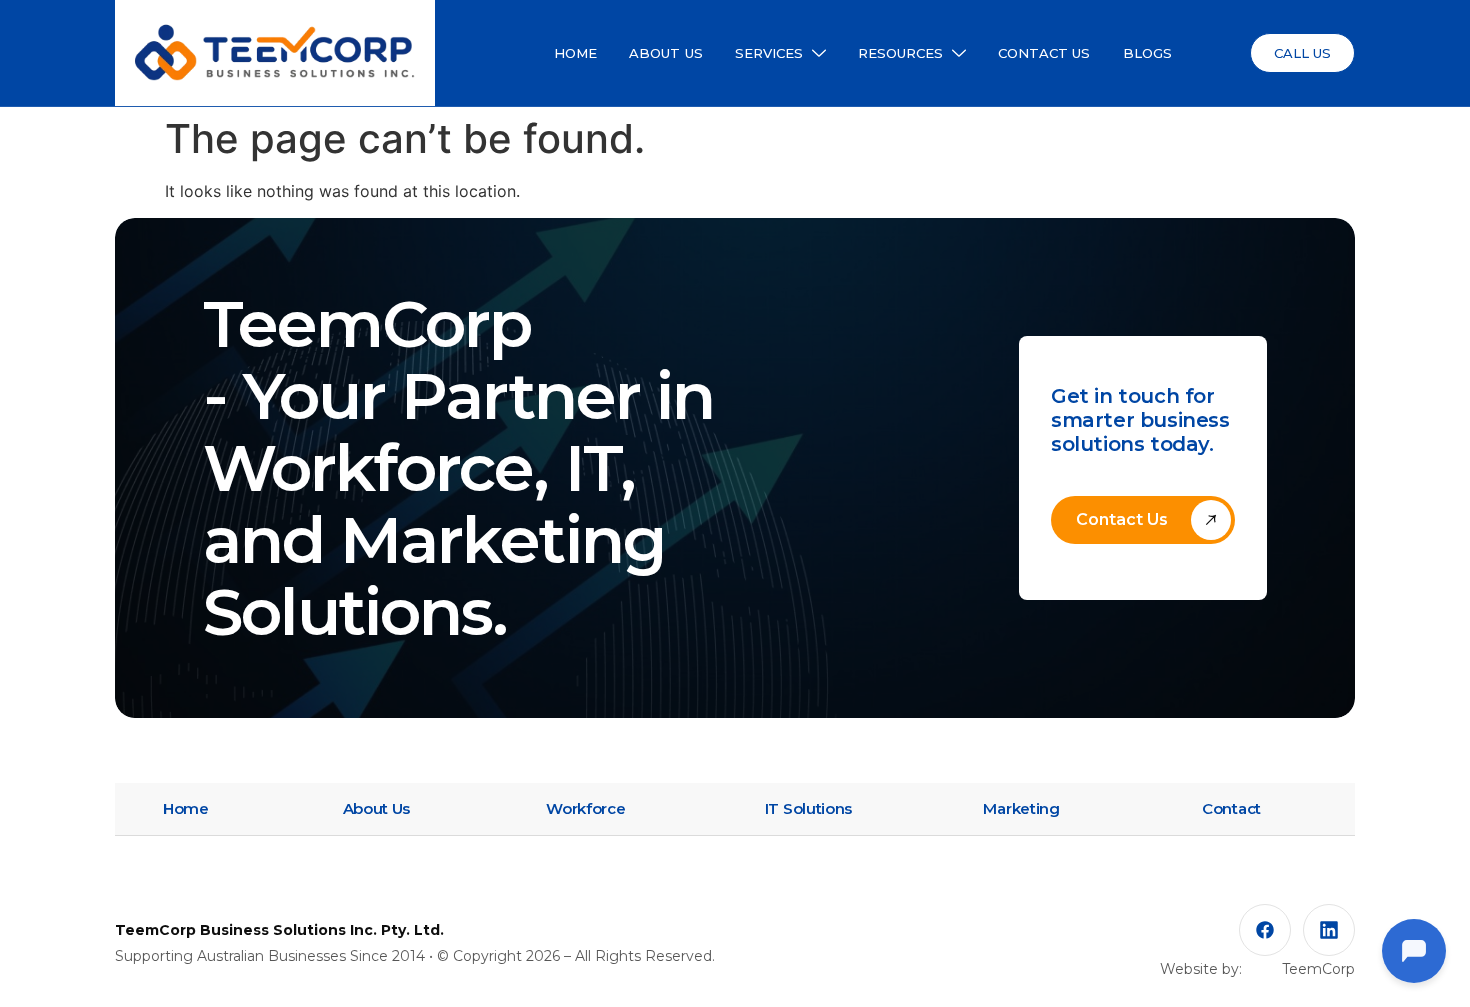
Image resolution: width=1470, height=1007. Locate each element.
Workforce (585, 808)
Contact (1231, 808)
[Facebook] (1265, 930)
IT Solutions (808, 808)
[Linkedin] (1329, 930)
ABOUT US (666, 53)
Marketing (1021, 808)
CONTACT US (1044, 53)
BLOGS (1148, 53)
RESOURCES (901, 53)
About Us (377, 808)
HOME (575, 53)
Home (186, 808)
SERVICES (769, 53)
